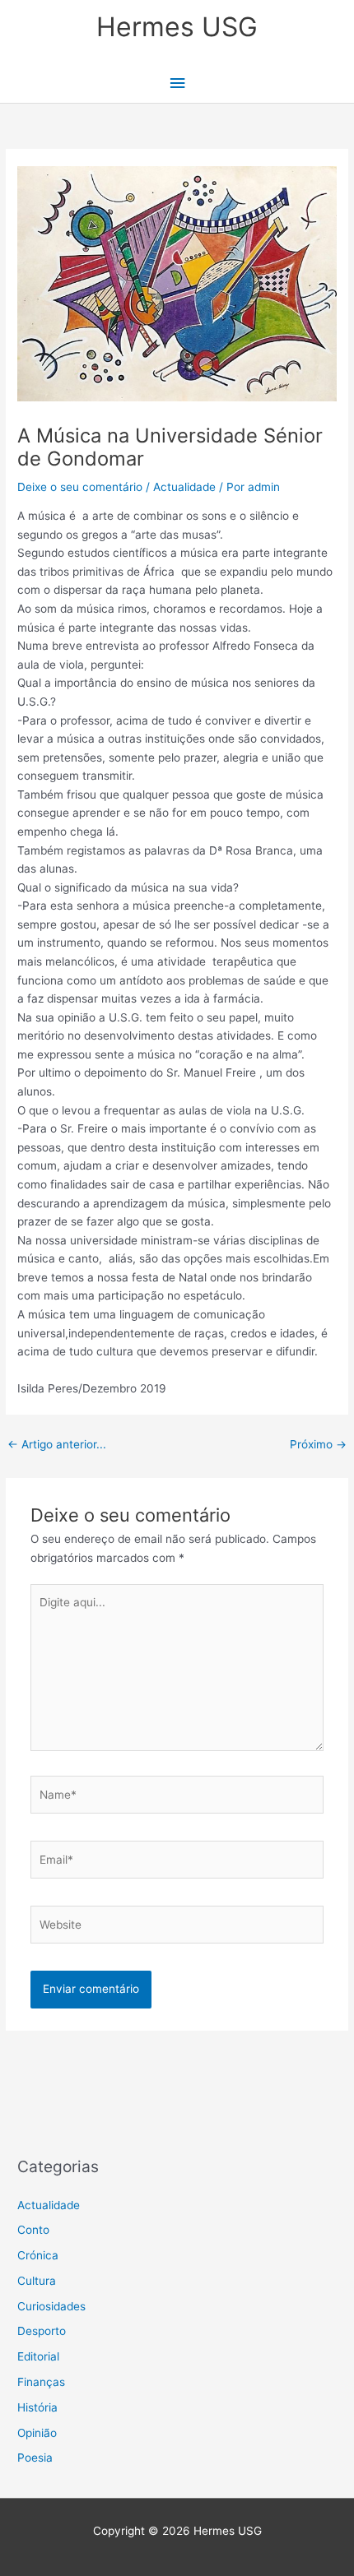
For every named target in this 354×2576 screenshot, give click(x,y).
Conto (33, 2230)
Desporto (42, 2331)
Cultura (37, 2281)
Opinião (37, 2433)
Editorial (38, 2356)
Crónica (38, 2255)
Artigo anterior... (57, 1444)
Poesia (35, 2458)
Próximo (318, 1444)
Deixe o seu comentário (80, 487)
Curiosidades (51, 2306)
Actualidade (184, 487)
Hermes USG (177, 27)
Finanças (41, 2382)
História (37, 2407)
